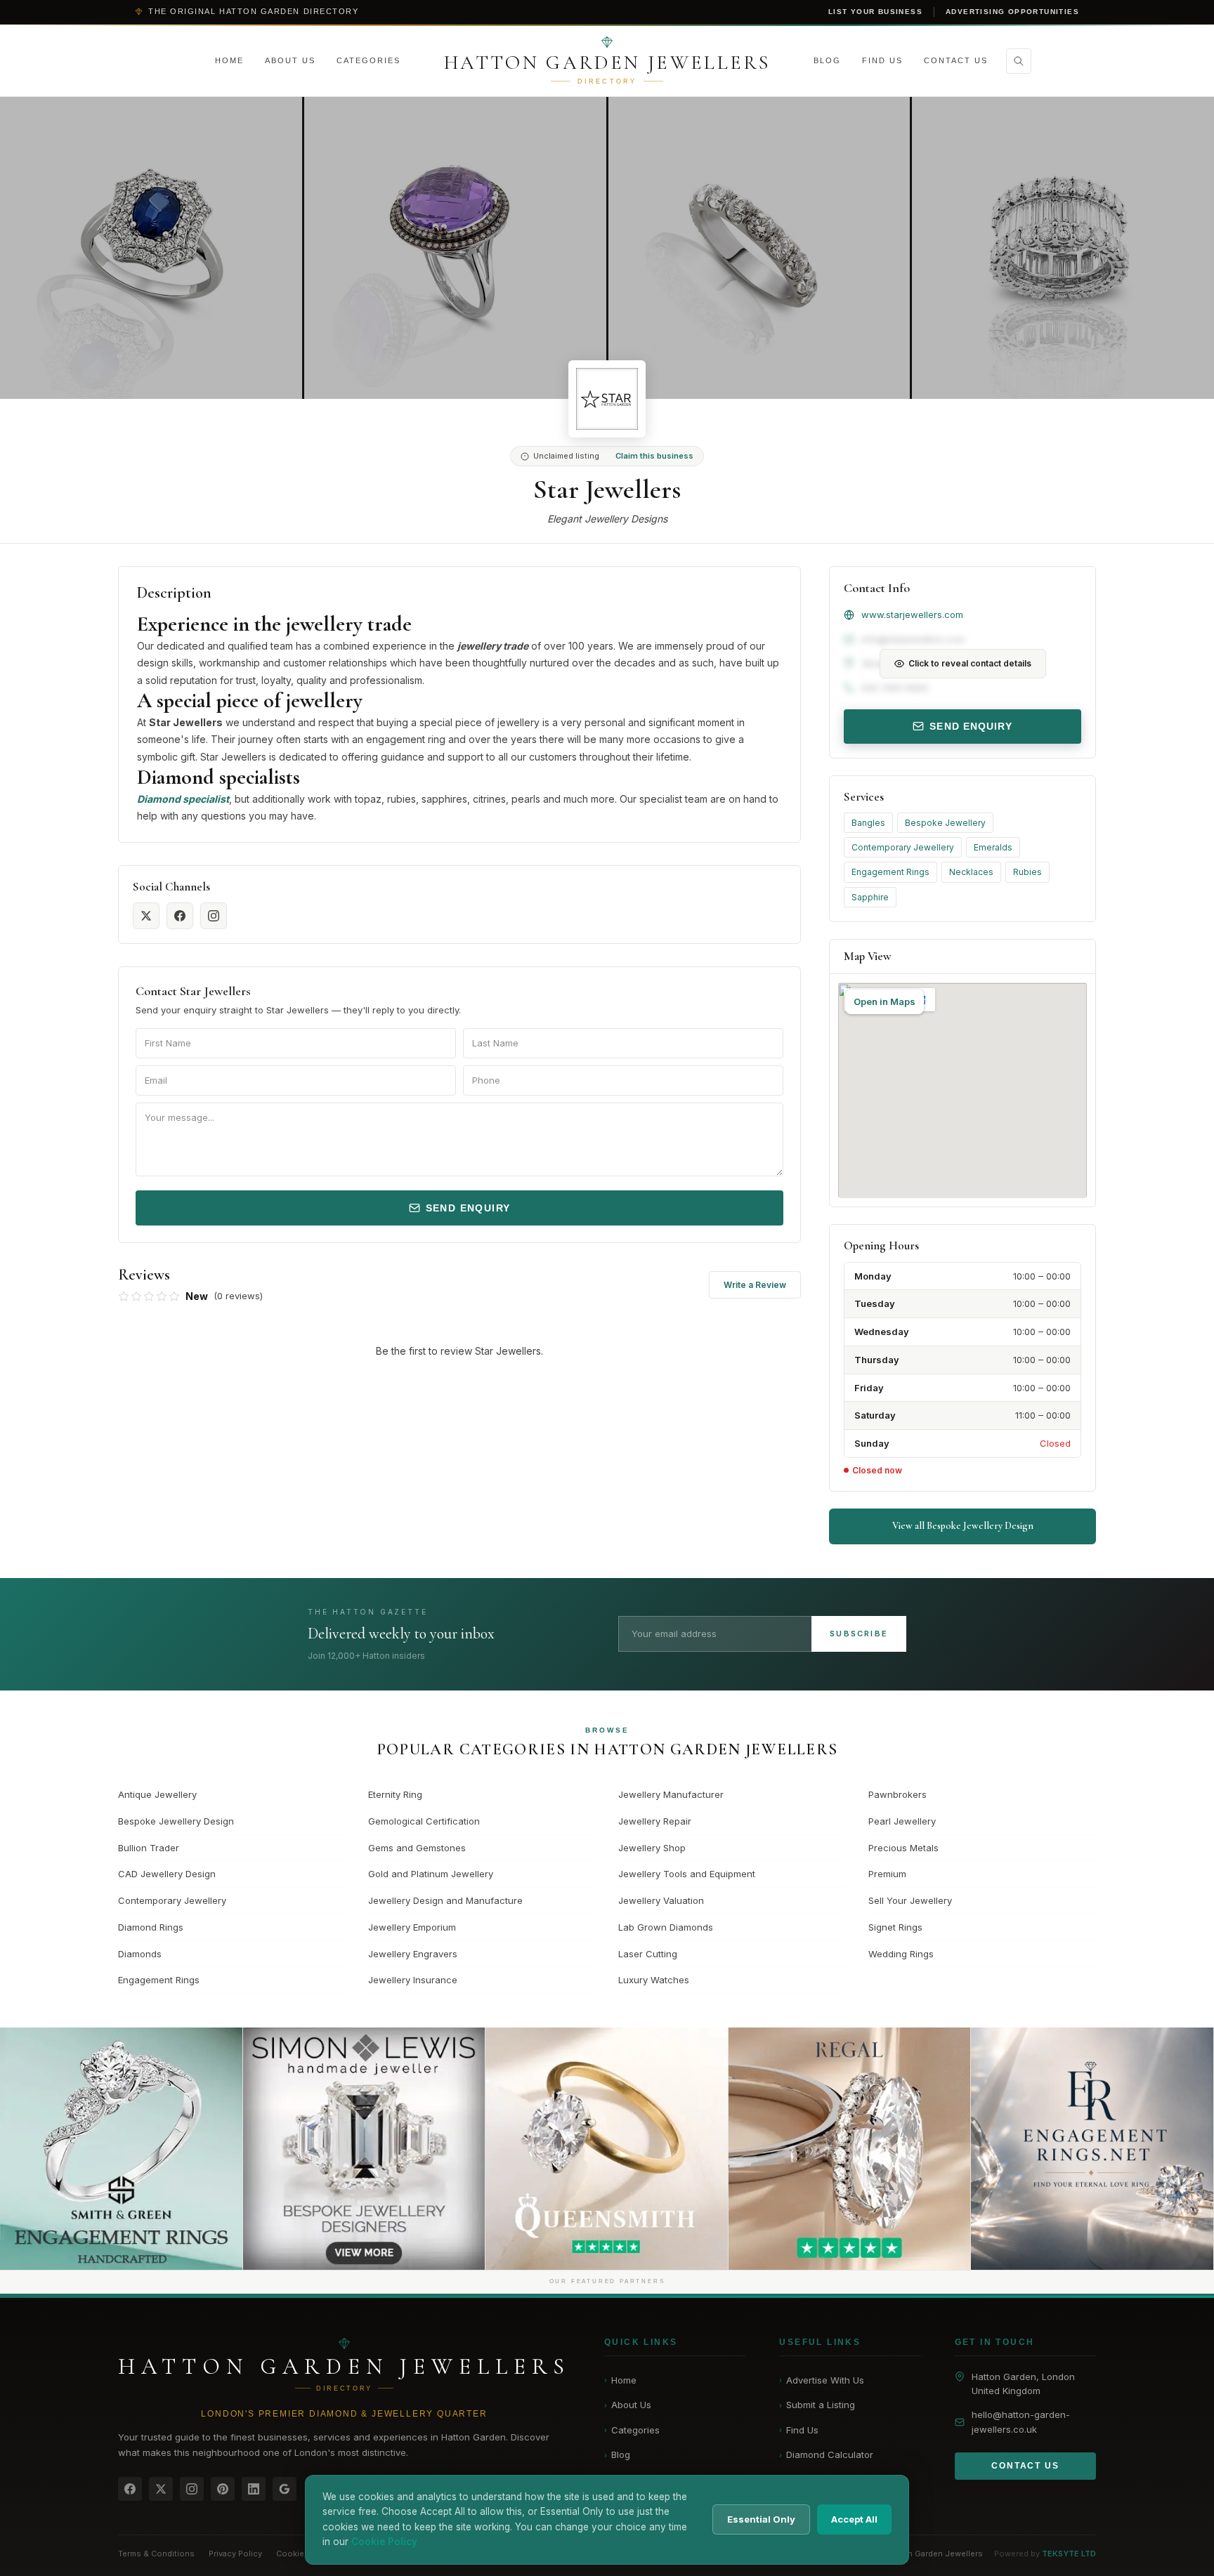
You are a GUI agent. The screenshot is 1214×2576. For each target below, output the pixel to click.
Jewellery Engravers (413, 1954)
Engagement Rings (890, 872)
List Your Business (875, 12)
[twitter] (146, 916)
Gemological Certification (424, 1821)
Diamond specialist (183, 799)
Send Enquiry (468, 1208)
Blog (827, 60)
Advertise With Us (822, 2380)
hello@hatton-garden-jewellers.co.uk (1021, 2422)
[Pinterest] (223, 2489)
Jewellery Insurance (413, 1980)
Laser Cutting (648, 1954)
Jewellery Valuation (661, 1900)
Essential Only (761, 2519)
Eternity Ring (395, 1794)
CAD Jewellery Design (167, 1874)
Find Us (882, 60)
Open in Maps (885, 1001)
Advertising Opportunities (1012, 12)
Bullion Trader (149, 1848)
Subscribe (859, 1634)
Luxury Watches (654, 1980)
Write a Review (755, 1285)
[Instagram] (192, 2489)
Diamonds (140, 1954)
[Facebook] (130, 2489)
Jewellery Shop (652, 1848)
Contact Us (956, 60)
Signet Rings (895, 1927)
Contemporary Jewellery (903, 847)
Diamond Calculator (826, 2455)
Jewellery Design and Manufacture (445, 1900)
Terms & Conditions (156, 2554)
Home (229, 60)
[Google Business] (285, 2489)
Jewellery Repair (655, 1821)
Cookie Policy (303, 2554)
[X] (161, 2489)
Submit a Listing (817, 2405)
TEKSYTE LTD (1069, 2554)
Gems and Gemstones (417, 1848)
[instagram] (214, 916)
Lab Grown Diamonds (666, 1927)
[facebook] (180, 916)
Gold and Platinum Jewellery (431, 1874)
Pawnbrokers (898, 1794)
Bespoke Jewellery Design (176, 1821)
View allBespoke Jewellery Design (963, 1526)
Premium (887, 1874)
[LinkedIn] (254, 2489)
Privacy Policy (235, 2554)
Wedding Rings (901, 1954)
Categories (368, 60)
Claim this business (654, 456)
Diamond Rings (151, 1927)
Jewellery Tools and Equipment (687, 1874)
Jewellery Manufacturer (671, 1794)
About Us (290, 60)
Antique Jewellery (157, 1794)
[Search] (1019, 61)
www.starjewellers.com (912, 615)
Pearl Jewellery (902, 1821)
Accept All (854, 2519)
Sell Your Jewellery (910, 1900)
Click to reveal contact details (970, 663)
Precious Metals (903, 1848)
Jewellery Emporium (412, 1927)
